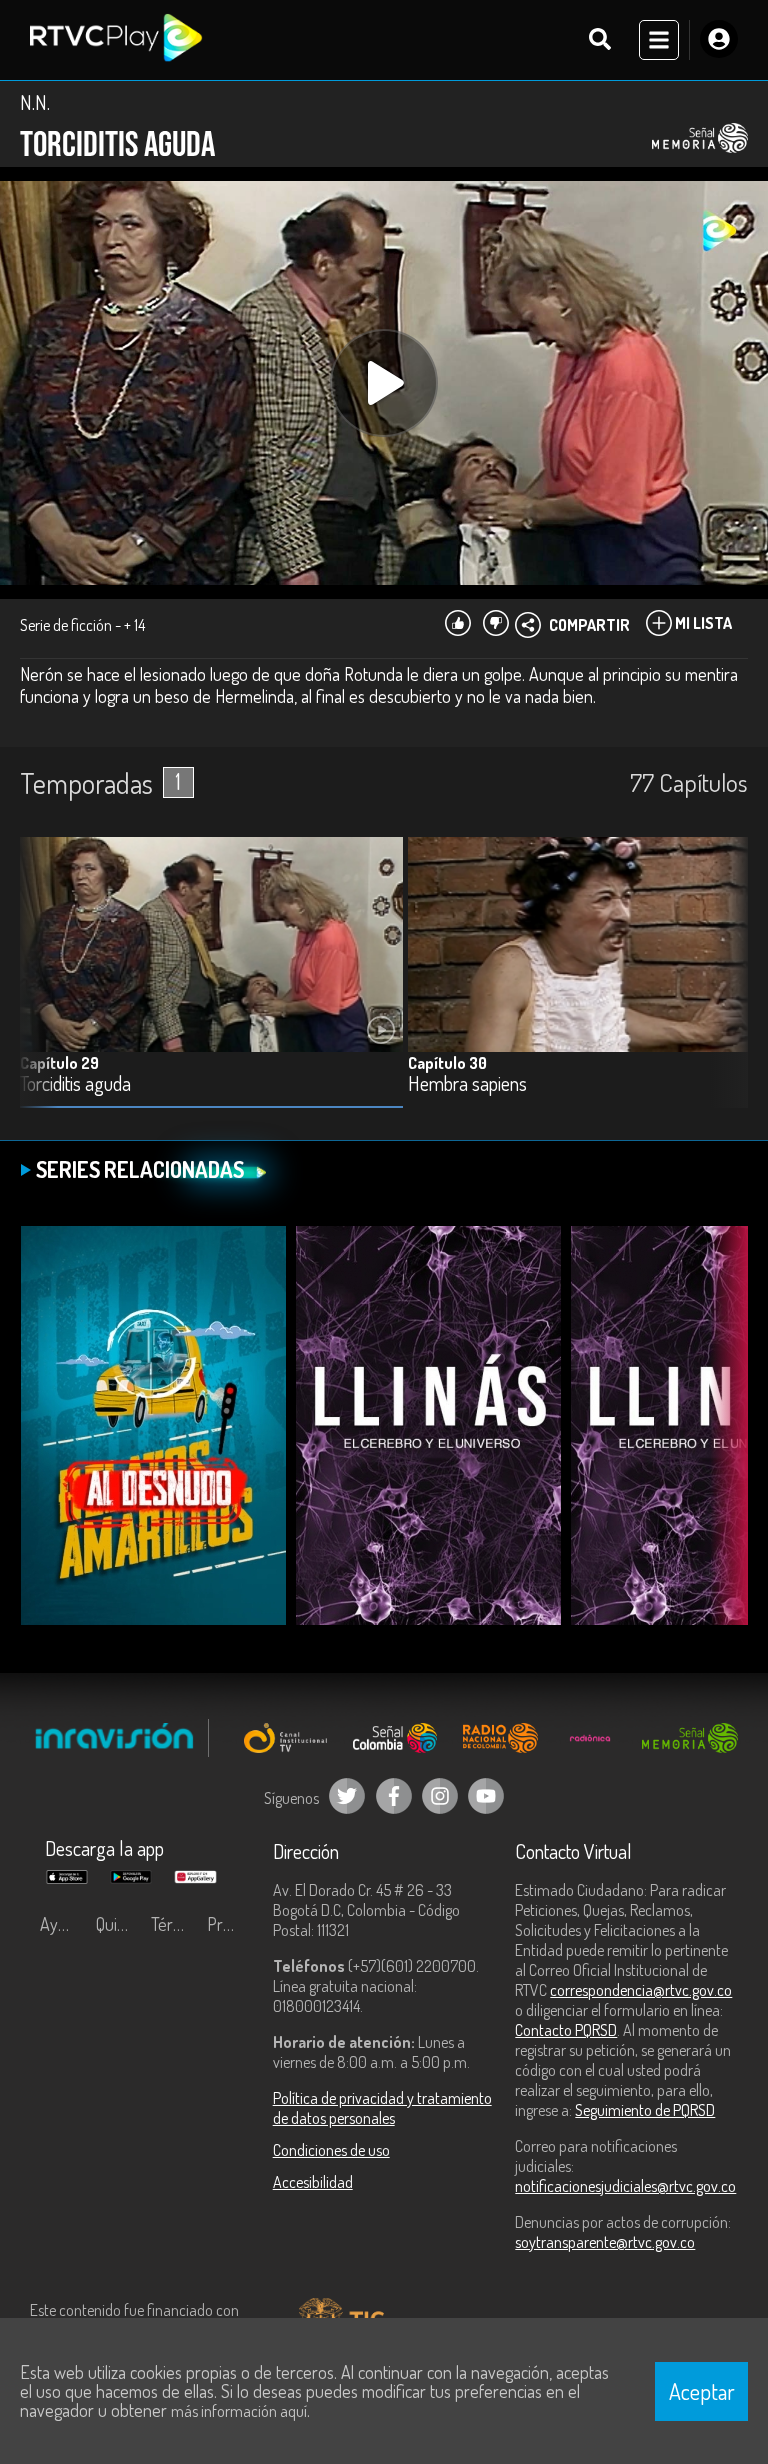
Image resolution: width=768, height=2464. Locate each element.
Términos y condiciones (174, 1924)
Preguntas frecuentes (230, 1924)
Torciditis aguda (75, 1084)
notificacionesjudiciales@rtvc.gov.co (625, 2186)
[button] (723, 987)
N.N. (35, 102)
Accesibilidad (313, 2182)
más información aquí (239, 2411)
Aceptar (702, 2391)
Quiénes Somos (119, 1924)
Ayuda (62, 1924)
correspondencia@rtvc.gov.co (641, 1990)
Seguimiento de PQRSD (645, 2110)
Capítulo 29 (59, 1063)
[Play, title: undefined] (384, 383)
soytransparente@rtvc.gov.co (605, 2242)
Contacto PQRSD (566, 2030)
